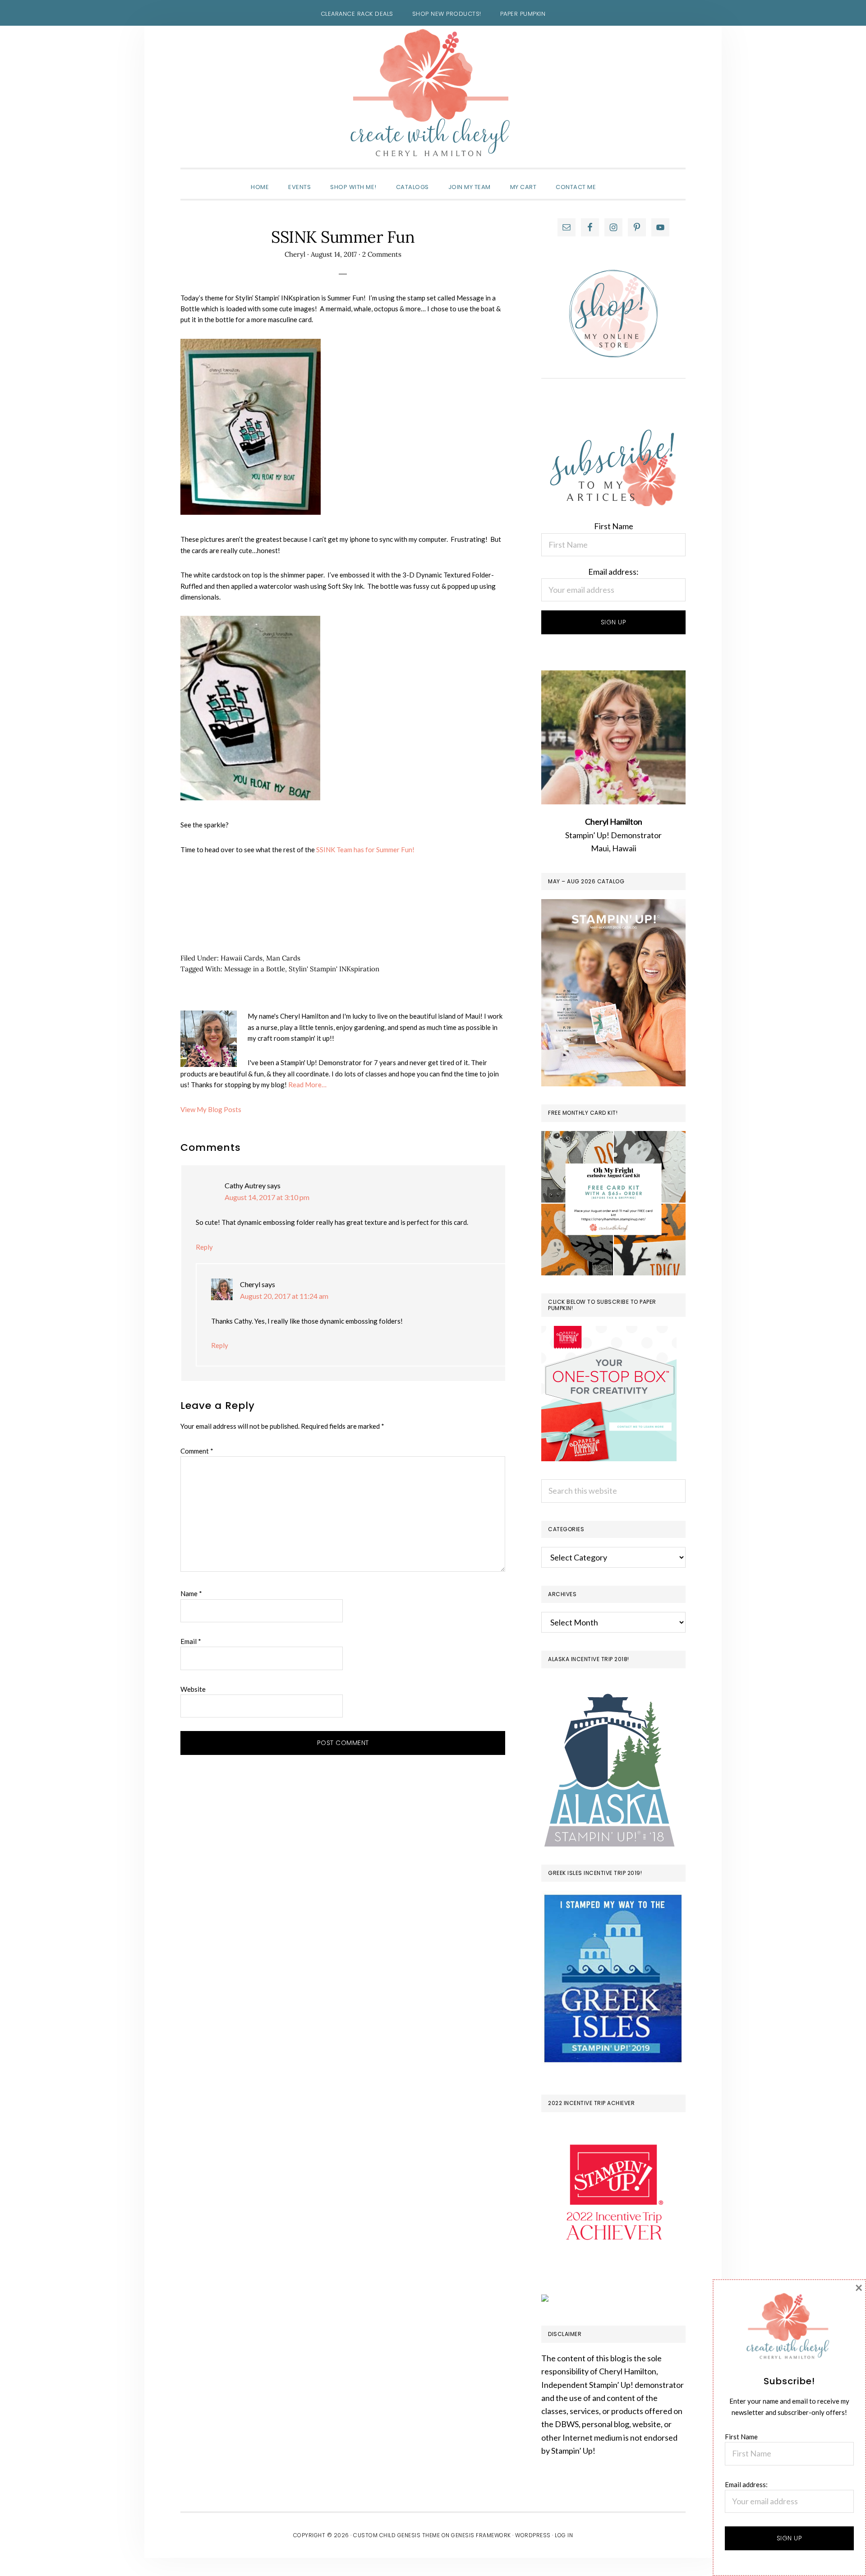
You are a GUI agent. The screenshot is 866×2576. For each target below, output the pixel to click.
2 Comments (382, 254)
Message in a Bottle (255, 969)
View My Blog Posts (211, 1109)
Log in (564, 2535)
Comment (197, 1451)
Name (191, 1593)
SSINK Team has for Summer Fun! (365, 849)
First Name (614, 526)
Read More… (307, 1085)
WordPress (533, 2535)
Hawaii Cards (242, 958)
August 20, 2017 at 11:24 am (284, 1296)
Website (193, 1689)
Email (191, 1641)
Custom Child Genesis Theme (396, 2535)
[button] (615, 179)
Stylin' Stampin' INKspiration (334, 969)
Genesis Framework (481, 2535)
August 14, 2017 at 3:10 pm (267, 1197)
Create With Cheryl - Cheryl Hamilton (433, 93)
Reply (204, 1247)
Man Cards (283, 958)
